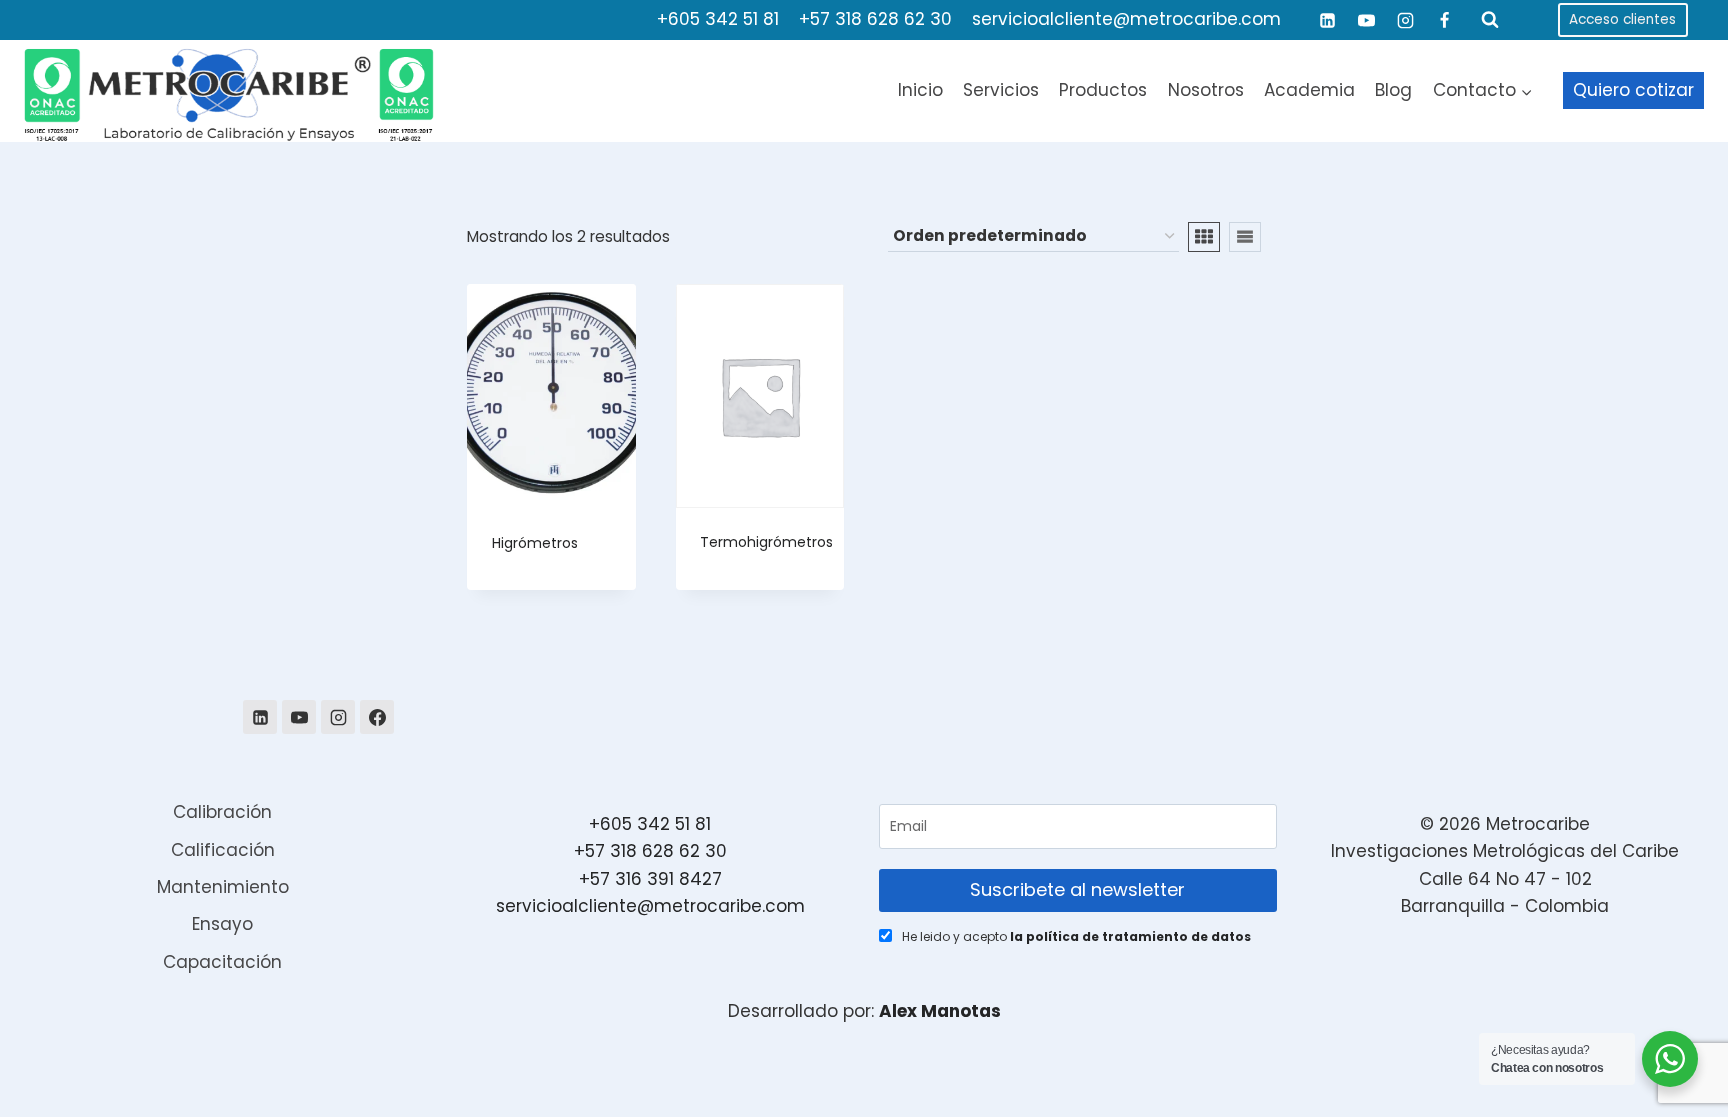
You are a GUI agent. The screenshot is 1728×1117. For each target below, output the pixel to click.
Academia (1309, 90)
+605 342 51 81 (718, 19)
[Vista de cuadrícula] (1204, 237)
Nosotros (1206, 90)
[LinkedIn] (260, 717)
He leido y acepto (1076, 936)
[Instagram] (1406, 20)
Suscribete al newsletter (1077, 889)
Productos (1103, 90)
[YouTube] (1367, 20)
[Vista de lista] (1245, 237)
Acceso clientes (1622, 19)
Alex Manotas (940, 1011)
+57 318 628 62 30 (875, 19)
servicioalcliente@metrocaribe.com (1126, 19)
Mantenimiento (223, 887)
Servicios (1001, 90)
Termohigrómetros (766, 542)
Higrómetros (535, 543)
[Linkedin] (1328, 20)
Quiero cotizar (1633, 90)
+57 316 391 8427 (650, 879)
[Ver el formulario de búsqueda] (1490, 20)
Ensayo (222, 924)
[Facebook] (1445, 20)
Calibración (222, 812)
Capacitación (222, 962)
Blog (1393, 90)
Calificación (223, 850)
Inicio (920, 90)
